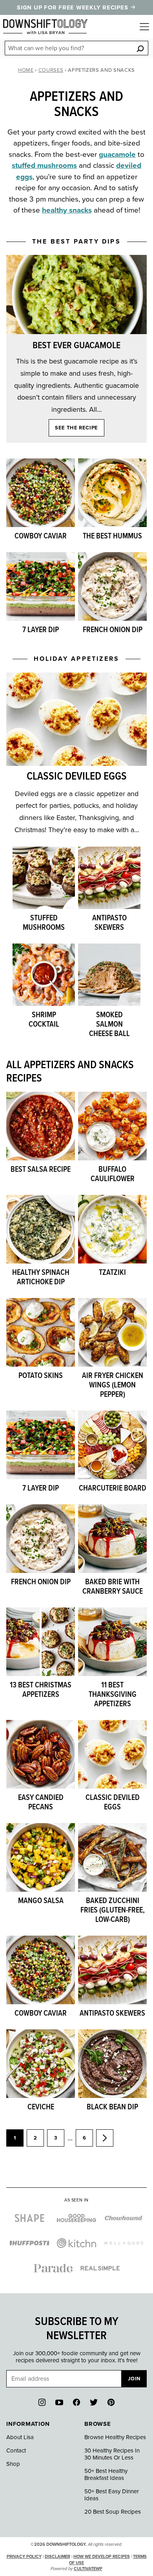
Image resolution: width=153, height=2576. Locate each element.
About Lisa (20, 2437)
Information (28, 2424)
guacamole (117, 155)
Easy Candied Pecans (41, 1803)
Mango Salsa (41, 1901)
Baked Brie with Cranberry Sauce (113, 1587)
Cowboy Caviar (41, 536)
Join (134, 2379)
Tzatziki (112, 1273)
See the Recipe (76, 428)
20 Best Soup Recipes (113, 2512)
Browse (98, 2424)
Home (26, 70)
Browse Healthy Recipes (115, 2437)
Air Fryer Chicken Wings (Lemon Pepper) (113, 1385)
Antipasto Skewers (109, 923)
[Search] (140, 48)
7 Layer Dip (41, 630)
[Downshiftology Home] (45, 27)
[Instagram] (42, 2402)
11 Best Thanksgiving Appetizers (113, 1695)
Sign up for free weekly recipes (73, 7)
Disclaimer (57, 2557)
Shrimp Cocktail (44, 1020)
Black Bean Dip (112, 2107)
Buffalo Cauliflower (113, 1174)
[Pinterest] (111, 2402)
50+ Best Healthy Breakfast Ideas (106, 2474)
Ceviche (41, 2107)
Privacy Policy (24, 2557)
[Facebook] (76, 2402)
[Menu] (144, 27)
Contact (16, 2451)
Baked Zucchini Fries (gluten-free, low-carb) (113, 1911)
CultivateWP (88, 2569)
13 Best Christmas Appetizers (41, 1690)
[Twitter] (94, 2402)
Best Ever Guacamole (76, 346)
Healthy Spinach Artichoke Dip (41, 1278)
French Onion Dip (113, 630)
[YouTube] (59, 2402)
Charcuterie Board (113, 1489)
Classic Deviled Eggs (77, 777)
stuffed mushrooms (44, 165)
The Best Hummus (112, 536)
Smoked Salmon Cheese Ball (109, 1025)
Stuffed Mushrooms (44, 923)
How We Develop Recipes (102, 2557)
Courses (51, 70)
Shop (13, 2464)
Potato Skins (41, 1376)
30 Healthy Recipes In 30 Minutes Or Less (112, 2454)
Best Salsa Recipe (41, 1170)
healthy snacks (67, 210)
